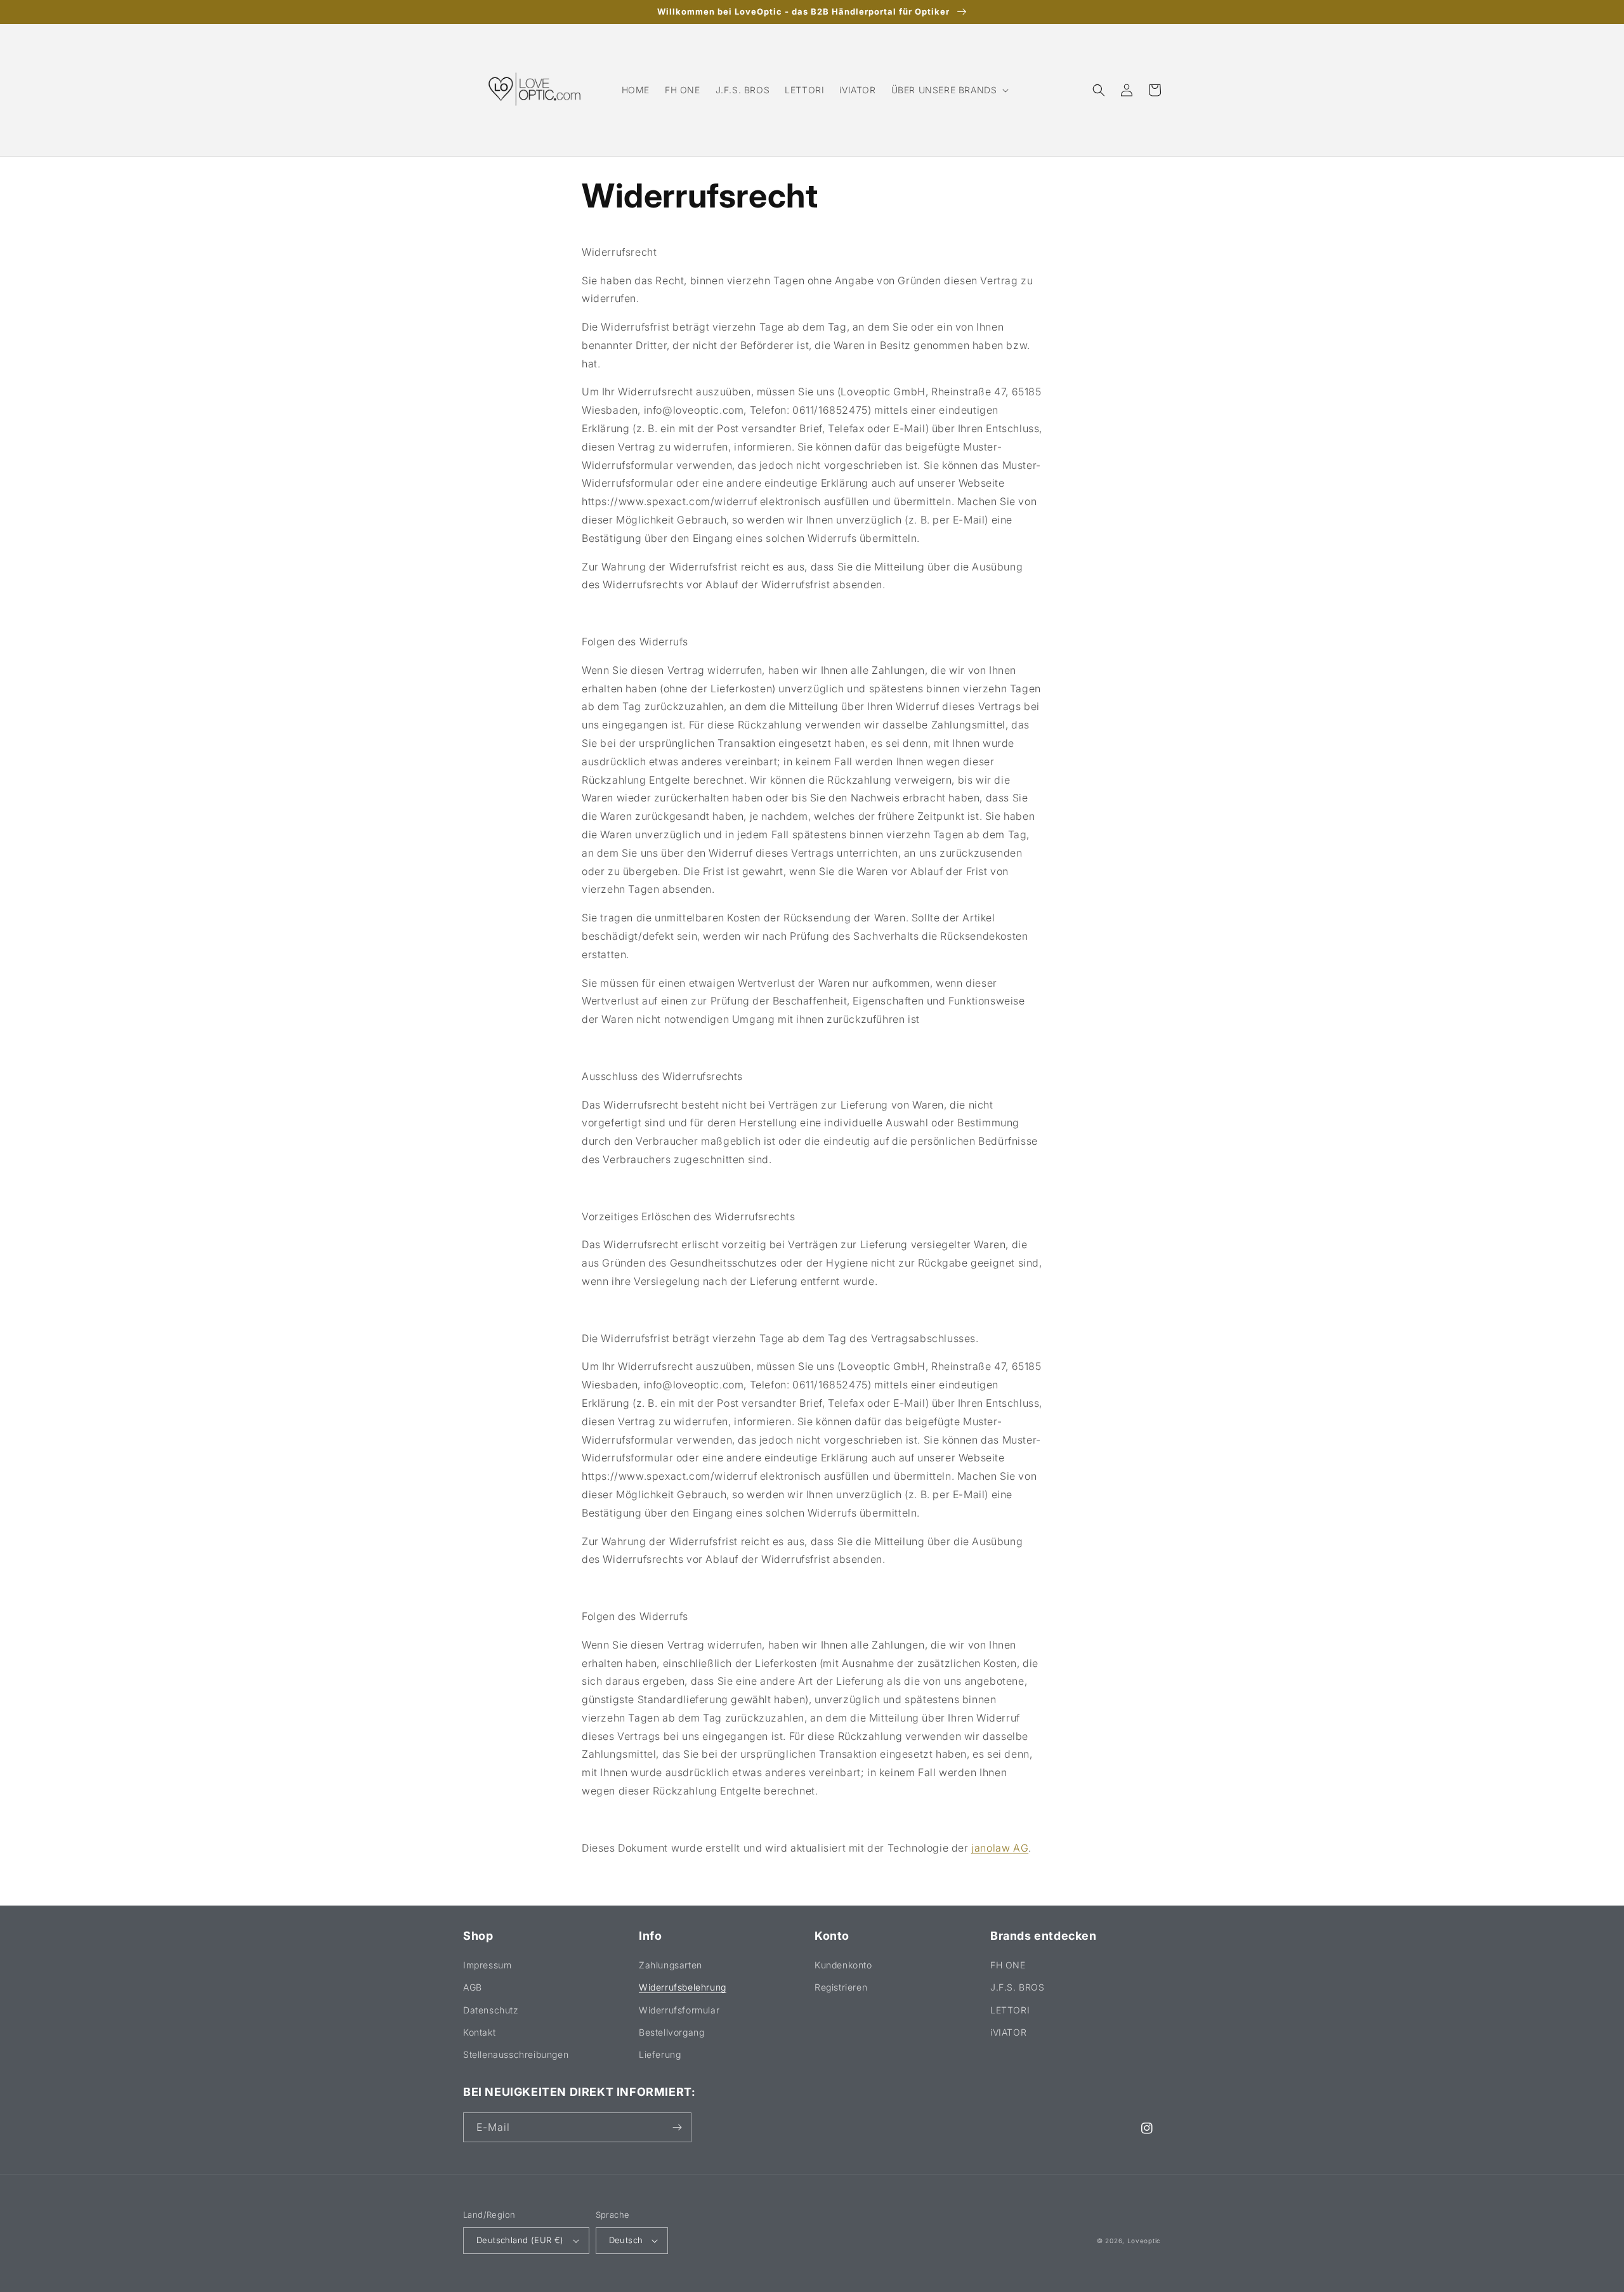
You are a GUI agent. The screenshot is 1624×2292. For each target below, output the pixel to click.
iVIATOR (1008, 2032)
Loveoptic (1144, 2241)
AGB (473, 1987)
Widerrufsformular (679, 2010)
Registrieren (841, 1987)
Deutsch (626, 2240)
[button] (949, 90)
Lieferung (660, 2054)
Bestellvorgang (671, 2032)
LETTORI (1010, 2010)
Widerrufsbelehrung (683, 1987)
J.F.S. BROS (1018, 1987)
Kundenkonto (843, 1965)
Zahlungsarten (671, 1965)
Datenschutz (491, 2010)
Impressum (487, 1965)
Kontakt (479, 2032)
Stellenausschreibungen (516, 2054)
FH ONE (1008, 1965)
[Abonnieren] (677, 2127)
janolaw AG (1000, 1848)
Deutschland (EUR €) (520, 2240)
